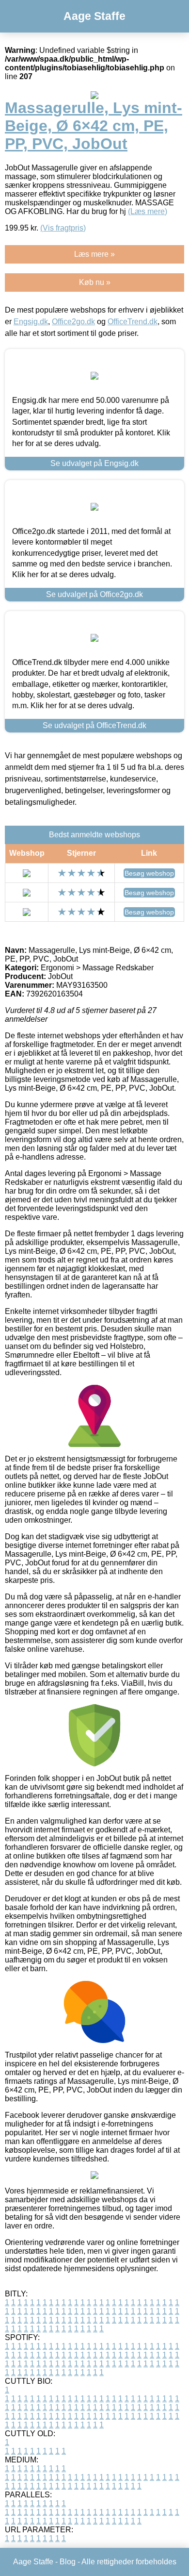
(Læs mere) (148, 211)
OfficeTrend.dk (133, 322)
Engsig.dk (31, 322)
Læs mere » (94, 254)
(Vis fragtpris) (63, 228)
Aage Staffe (94, 16)
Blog (68, 2562)
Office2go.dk (73, 322)
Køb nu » (95, 282)
